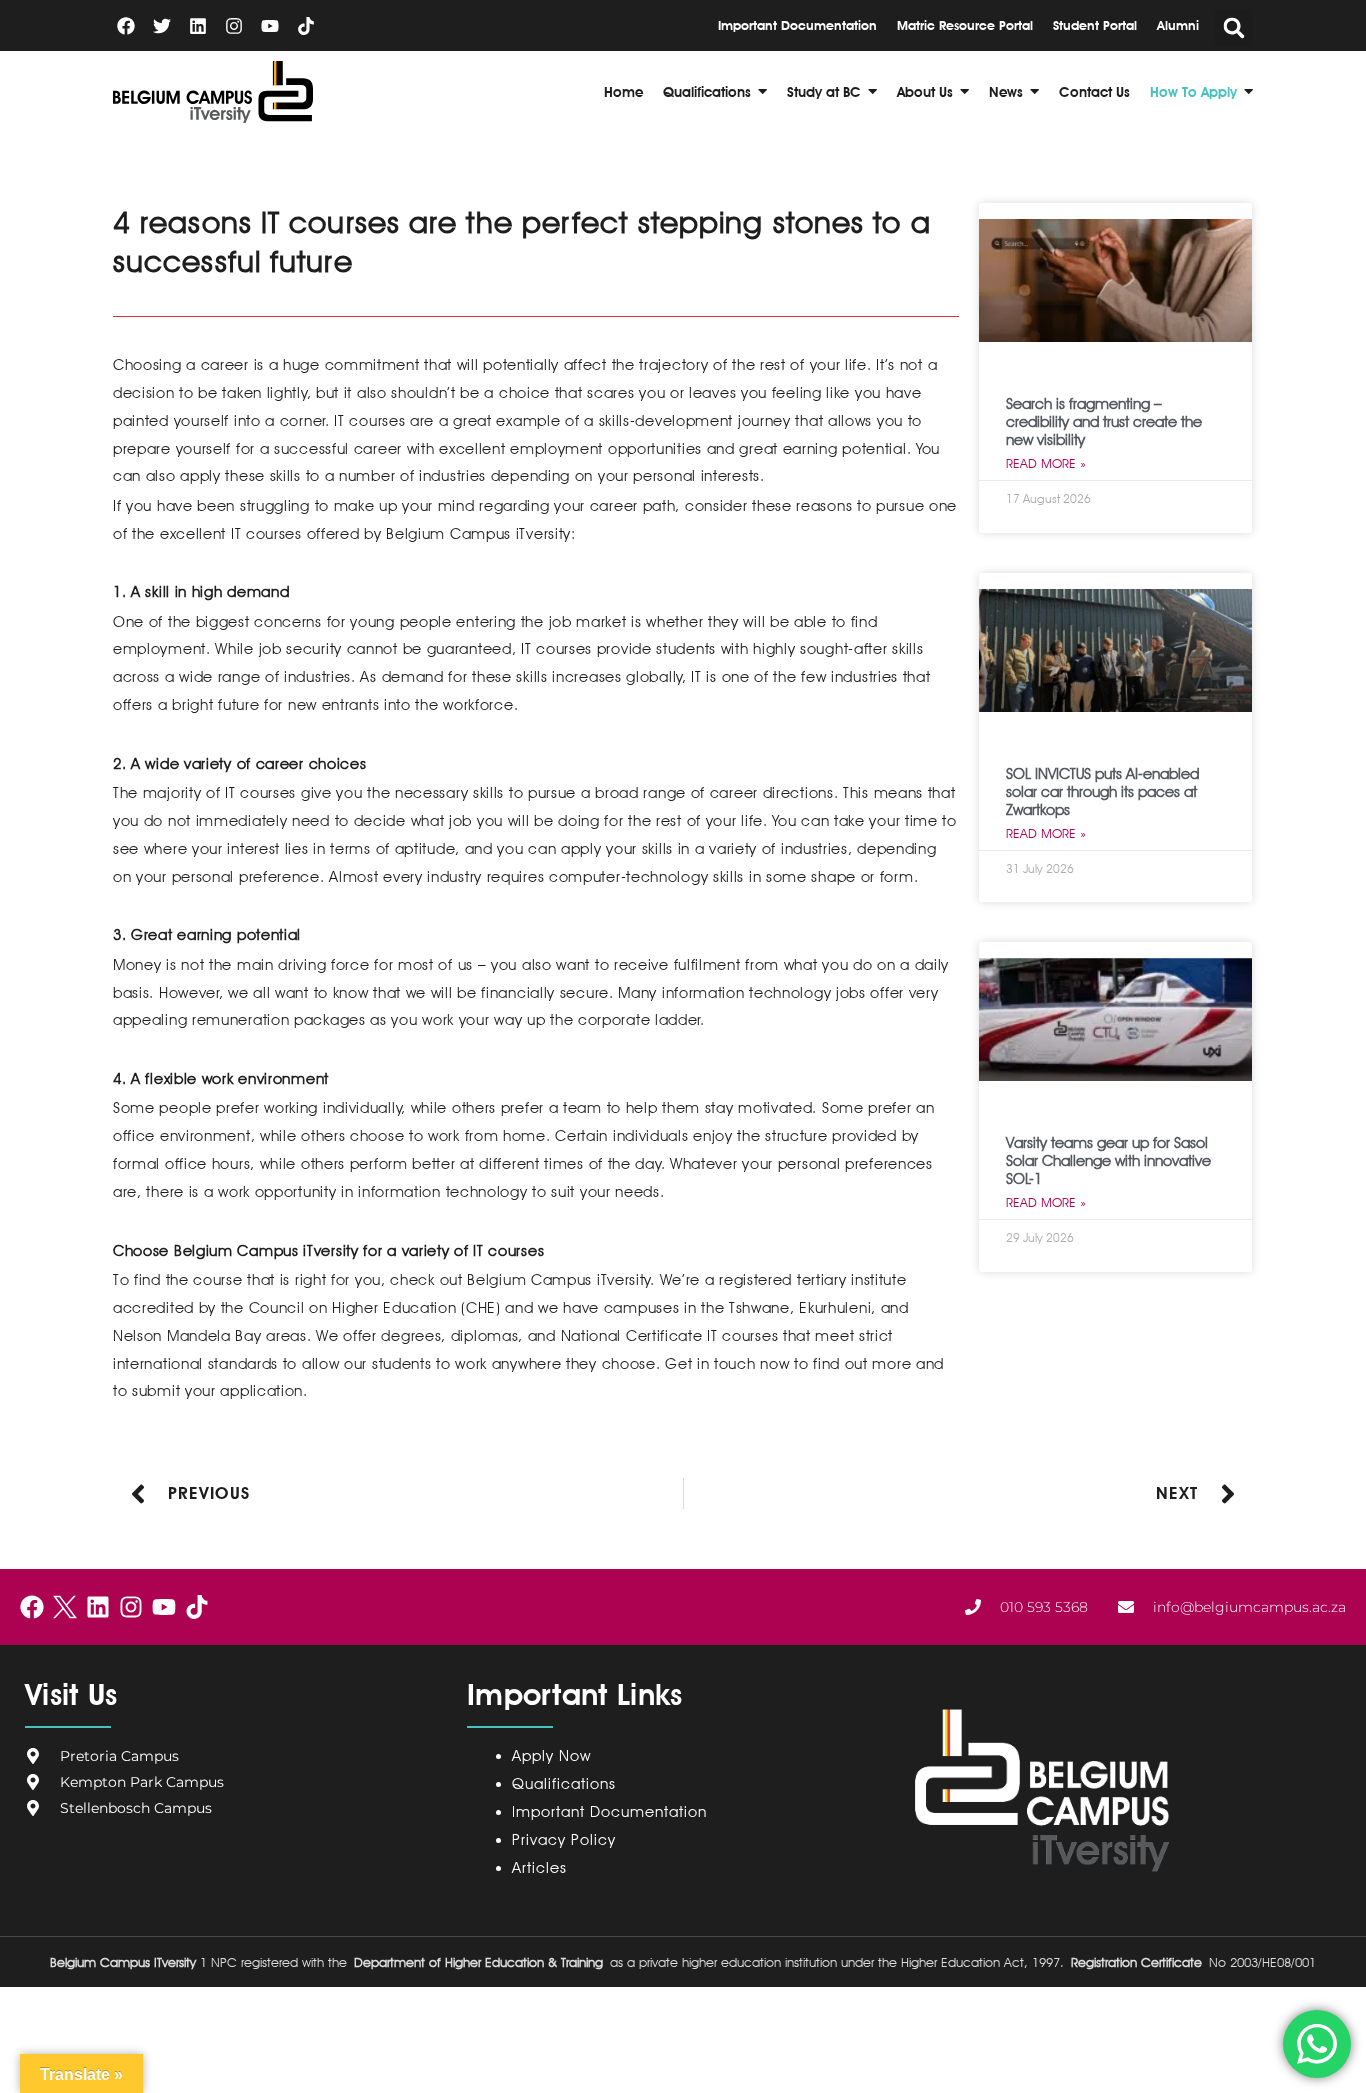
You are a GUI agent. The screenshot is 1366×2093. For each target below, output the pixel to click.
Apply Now (551, 1756)
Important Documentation (609, 1812)
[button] (1234, 28)
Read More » (1046, 463)
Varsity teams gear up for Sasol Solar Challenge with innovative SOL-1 (1108, 1161)
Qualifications (564, 1784)
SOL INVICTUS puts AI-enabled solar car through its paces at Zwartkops (1102, 792)
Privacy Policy (568, 1840)
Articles (539, 1868)
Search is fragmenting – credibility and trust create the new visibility (1104, 422)
